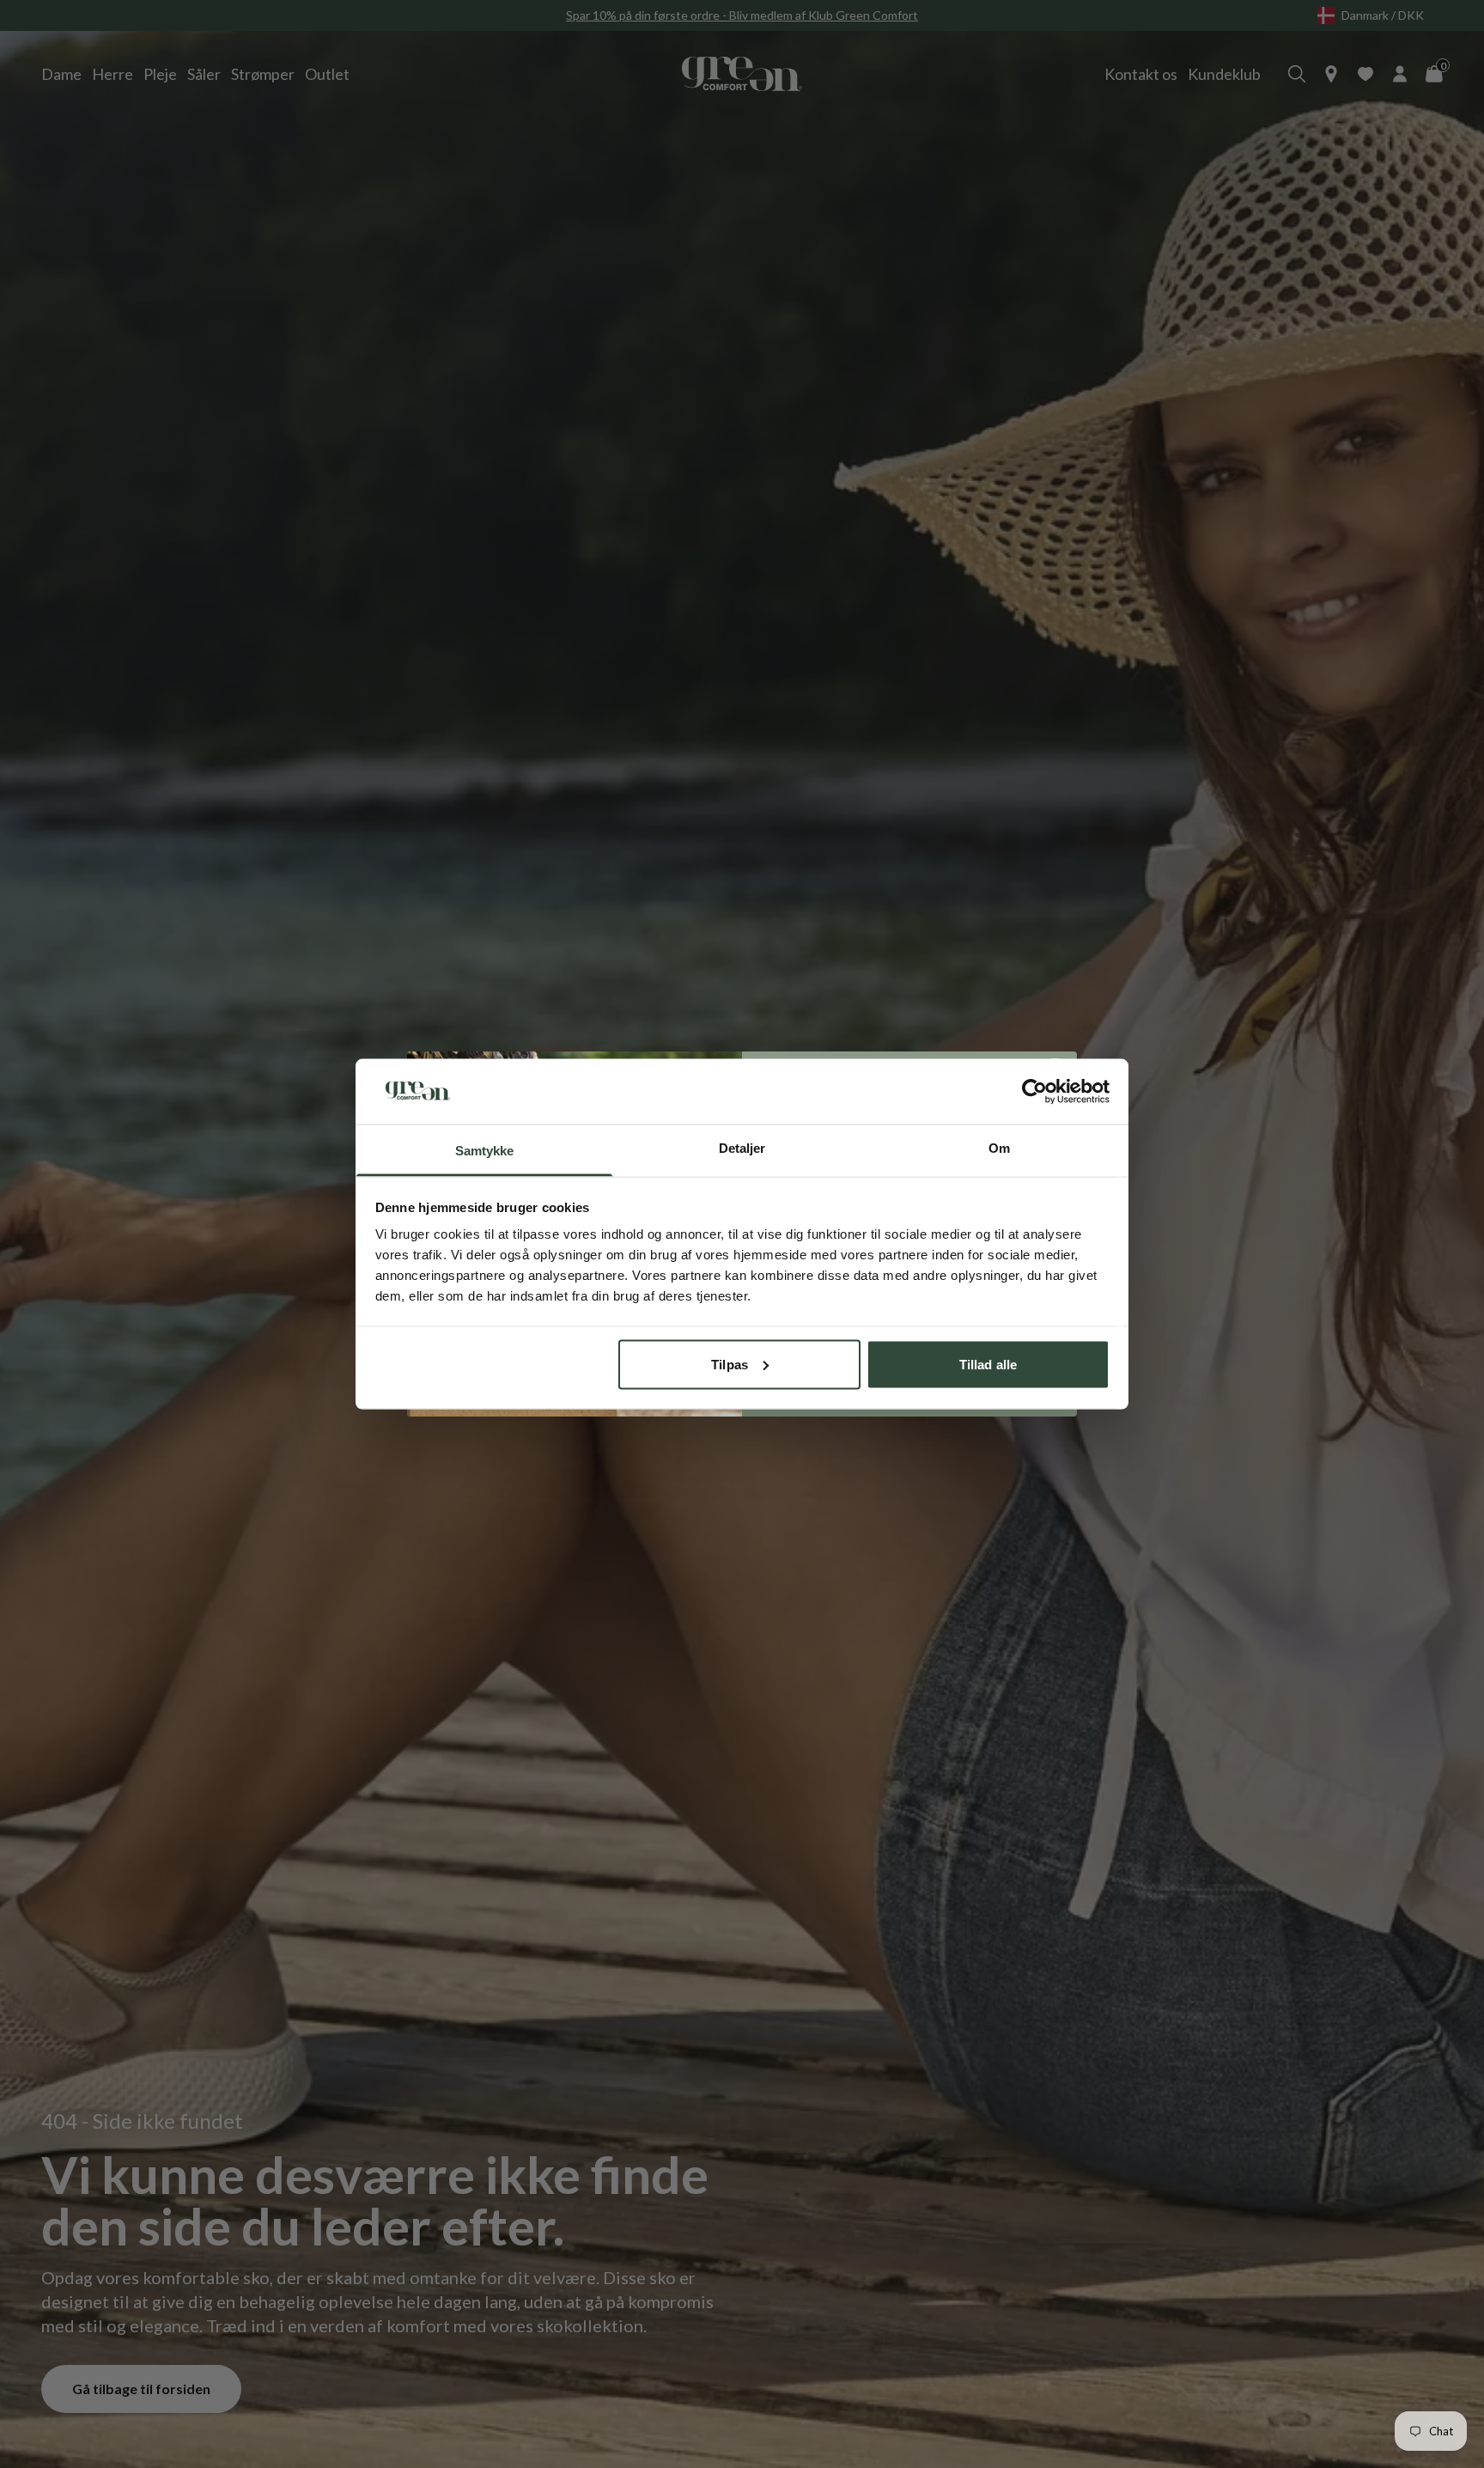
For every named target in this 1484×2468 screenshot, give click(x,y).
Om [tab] (999, 1148)
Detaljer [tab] (742, 1148)
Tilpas (730, 1364)
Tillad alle (988, 1364)
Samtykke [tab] (485, 1151)
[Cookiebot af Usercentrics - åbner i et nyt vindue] (1034, 1091)
